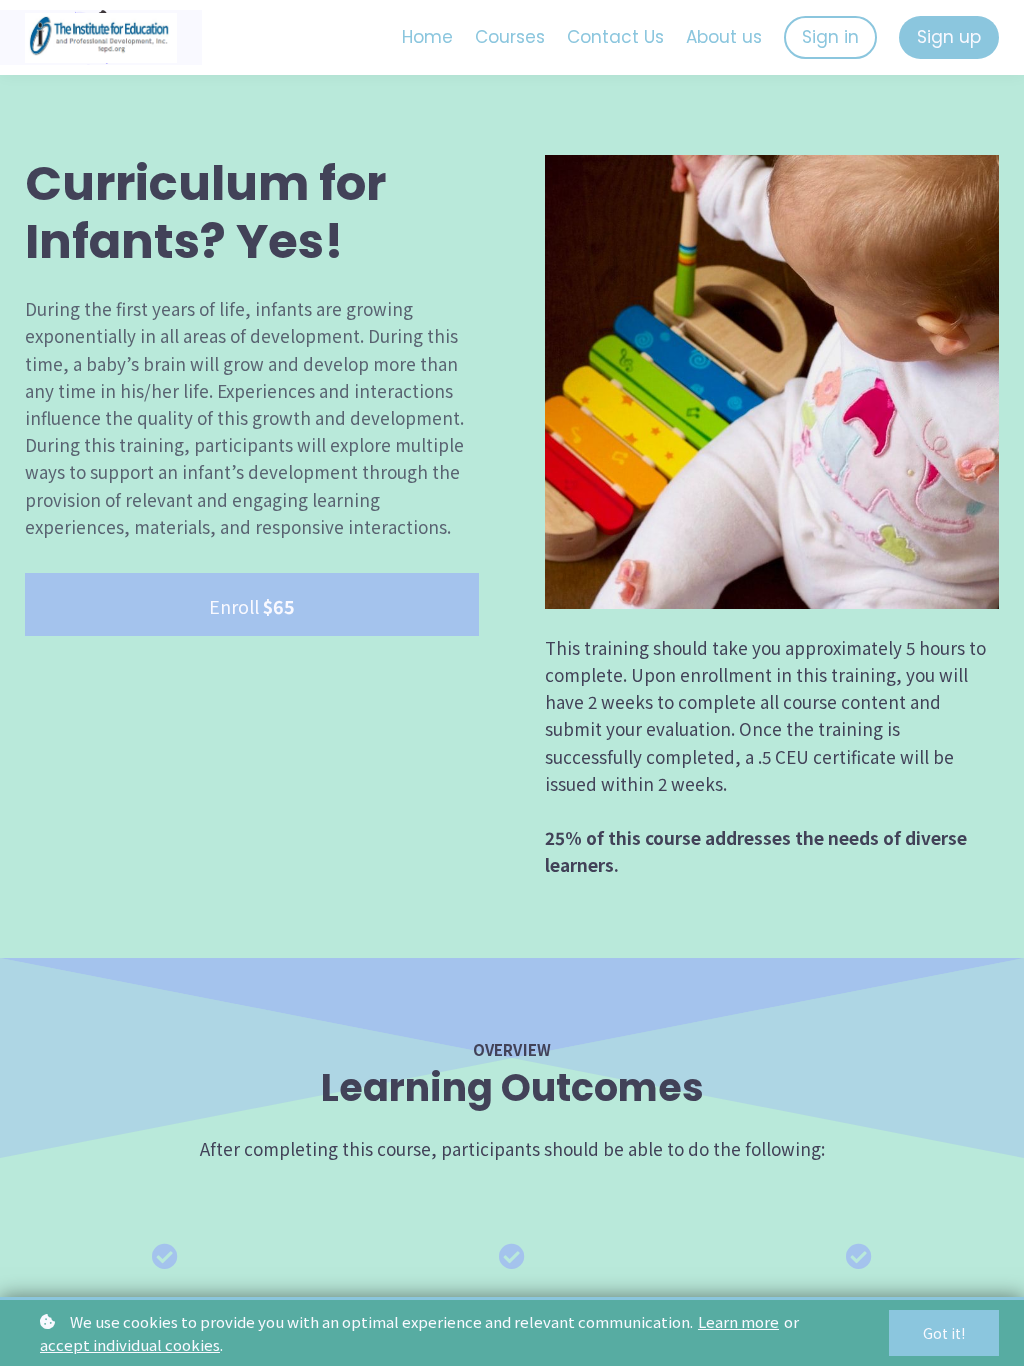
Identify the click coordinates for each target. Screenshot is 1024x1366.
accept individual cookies (130, 1344)
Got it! (944, 1333)
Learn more (738, 1321)
